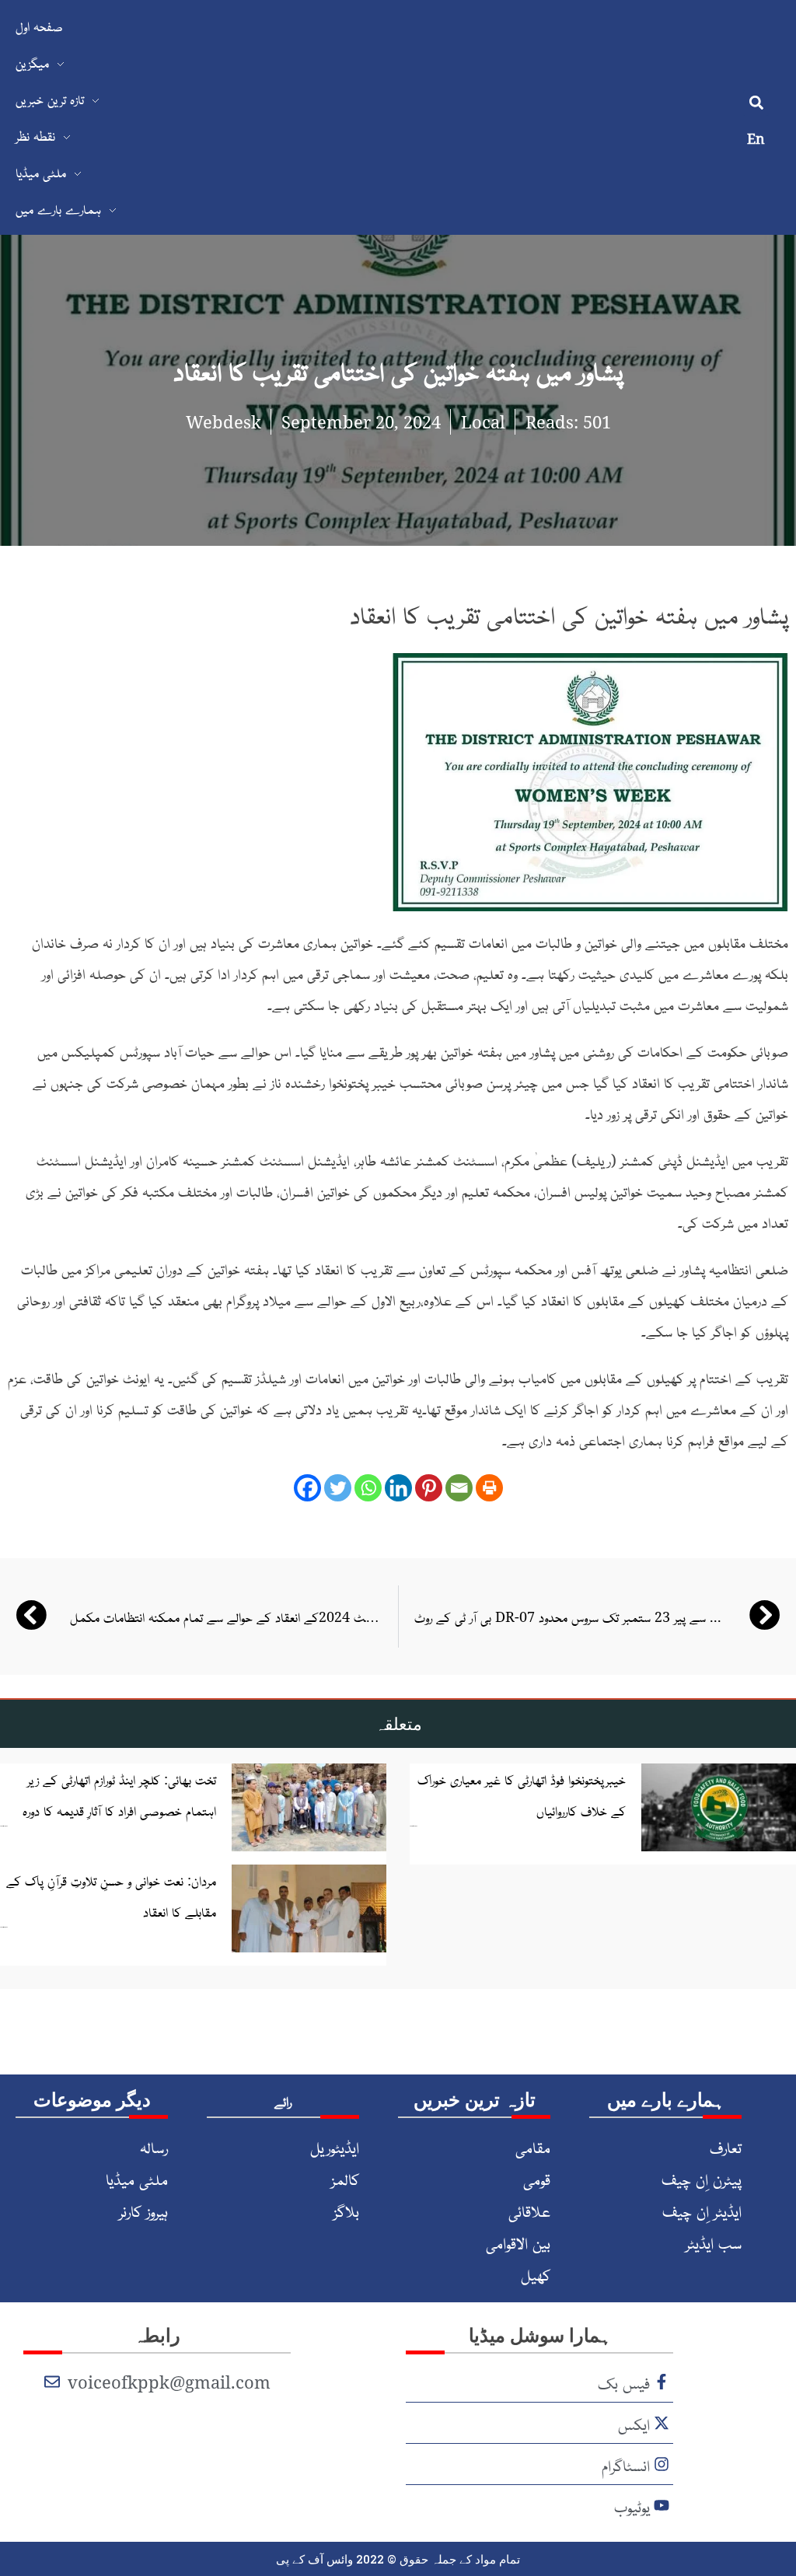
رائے (283, 2101)
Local (483, 421)
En (756, 138)
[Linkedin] (398, 1488)
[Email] (459, 1488)
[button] (756, 103)
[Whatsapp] (368, 1488)
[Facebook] (307, 1488)
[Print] (489, 1488)
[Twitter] (338, 1488)
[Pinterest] (429, 1488)
